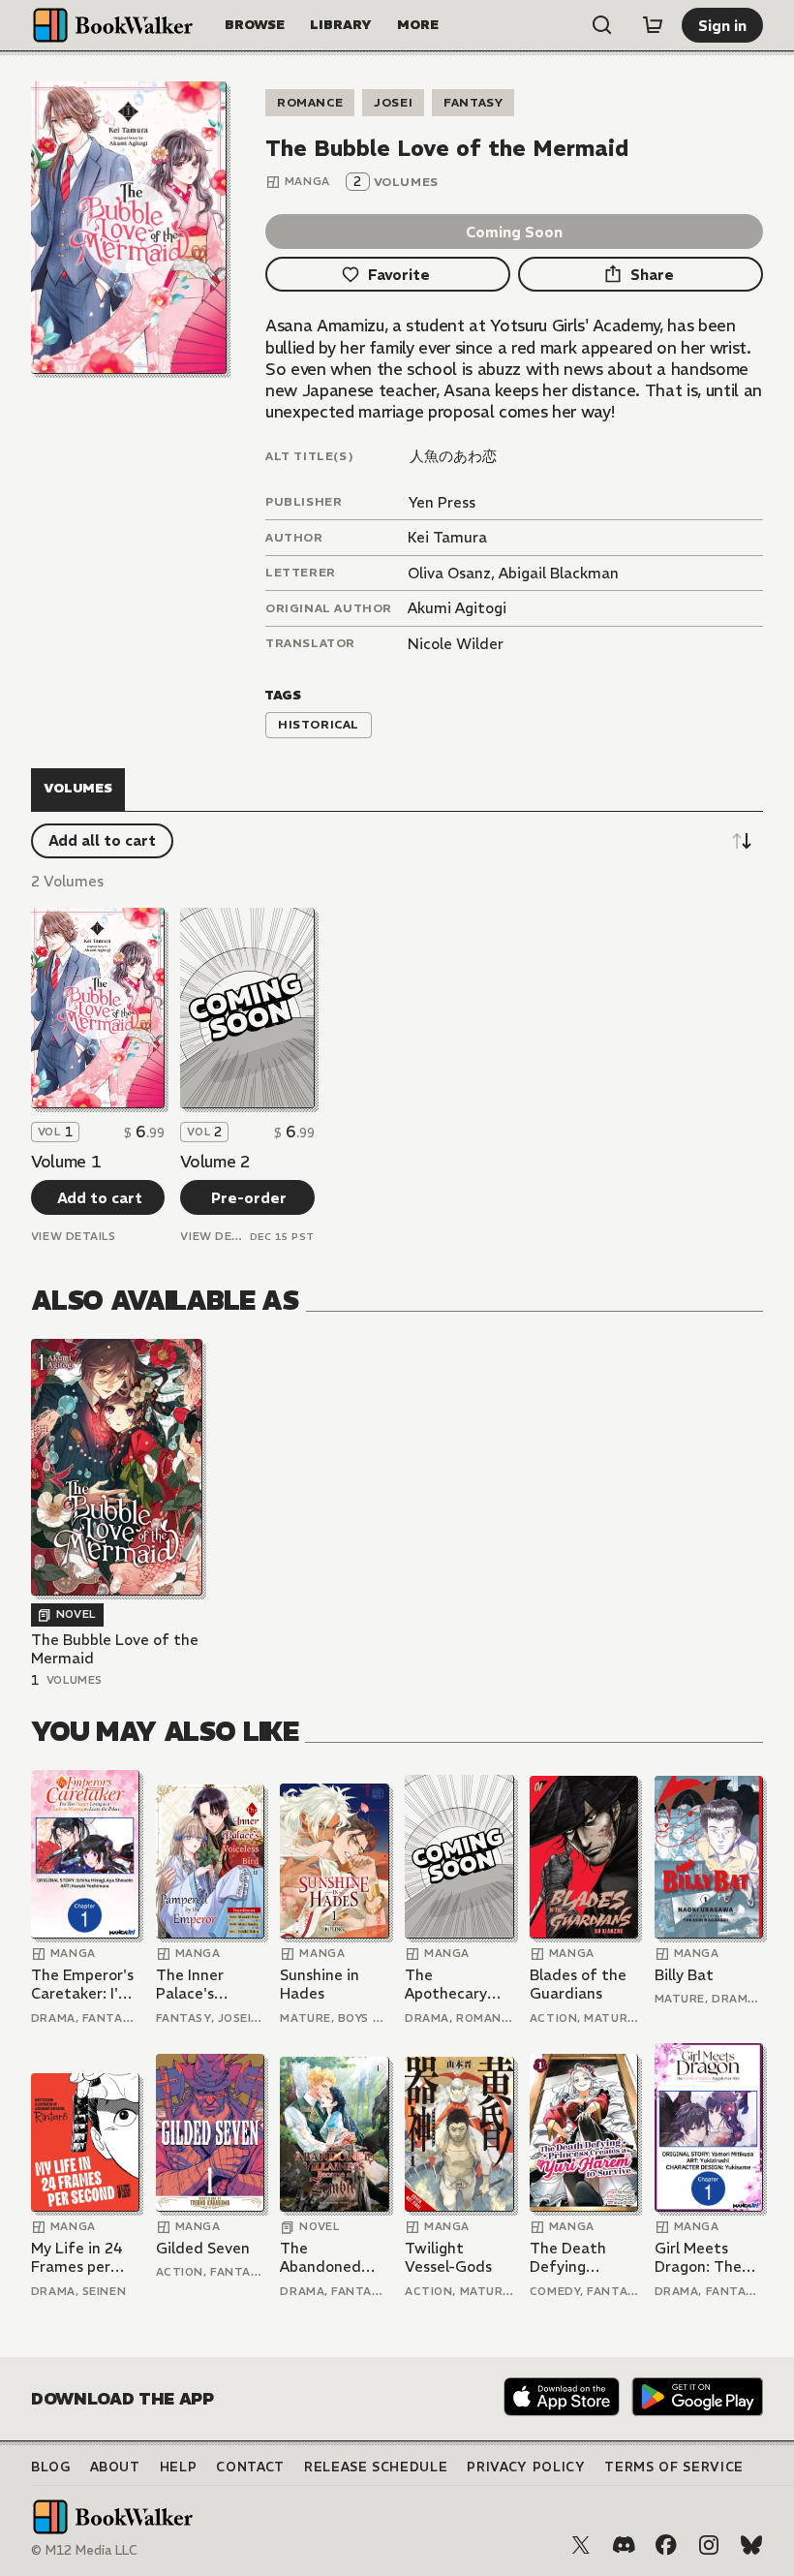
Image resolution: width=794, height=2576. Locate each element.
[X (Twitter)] (581, 2545)
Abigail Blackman (559, 573)
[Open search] (602, 25)
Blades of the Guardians (578, 1985)
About (115, 2467)
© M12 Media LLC (84, 2550)
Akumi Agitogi (457, 608)
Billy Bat (684, 1975)
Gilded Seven (203, 2248)
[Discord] (624, 2545)
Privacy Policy (526, 2467)
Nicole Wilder (456, 644)
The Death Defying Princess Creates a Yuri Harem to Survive (580, 2258)
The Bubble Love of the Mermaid (115, 1649)
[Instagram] (709, 2545)
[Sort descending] (742, 841)
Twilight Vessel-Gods (448, 2258)
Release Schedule (376, 2467)
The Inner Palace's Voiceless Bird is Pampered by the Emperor (210, 1985)
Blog (51, 2467)
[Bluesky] (751, 2545)
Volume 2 (215, 1162)
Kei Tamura (447, 537)
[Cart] (653, 25)
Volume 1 (66, 1162)
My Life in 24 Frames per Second (77, 2258)
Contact (250, 2467)
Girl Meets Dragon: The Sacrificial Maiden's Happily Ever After (698, 2258)
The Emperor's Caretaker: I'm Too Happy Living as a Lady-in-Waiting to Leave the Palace (82, 1985)
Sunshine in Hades (320, 1985)
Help (179, 2467)
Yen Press (442, 502)
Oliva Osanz (449, 573)
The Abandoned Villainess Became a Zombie (321, 2258)
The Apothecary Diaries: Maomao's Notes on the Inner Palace (452, 1985)
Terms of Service (673, 2467)
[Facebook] (666, 2545)
